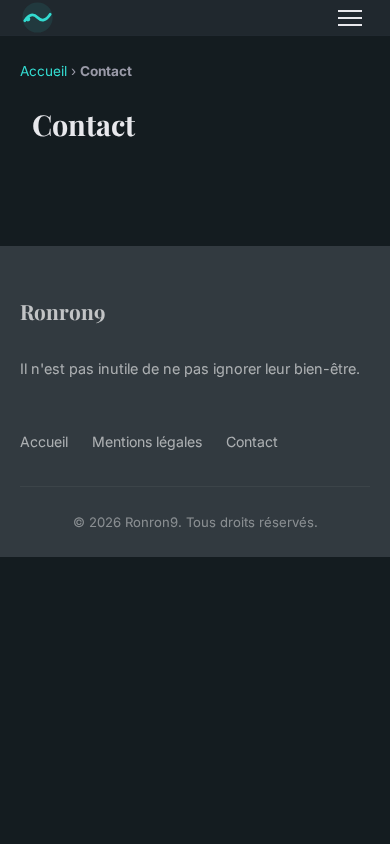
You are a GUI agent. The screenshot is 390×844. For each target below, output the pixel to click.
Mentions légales (147, 441)
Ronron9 (63, 311)
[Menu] (350, 18)
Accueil (43, 71)
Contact (252, 441)
